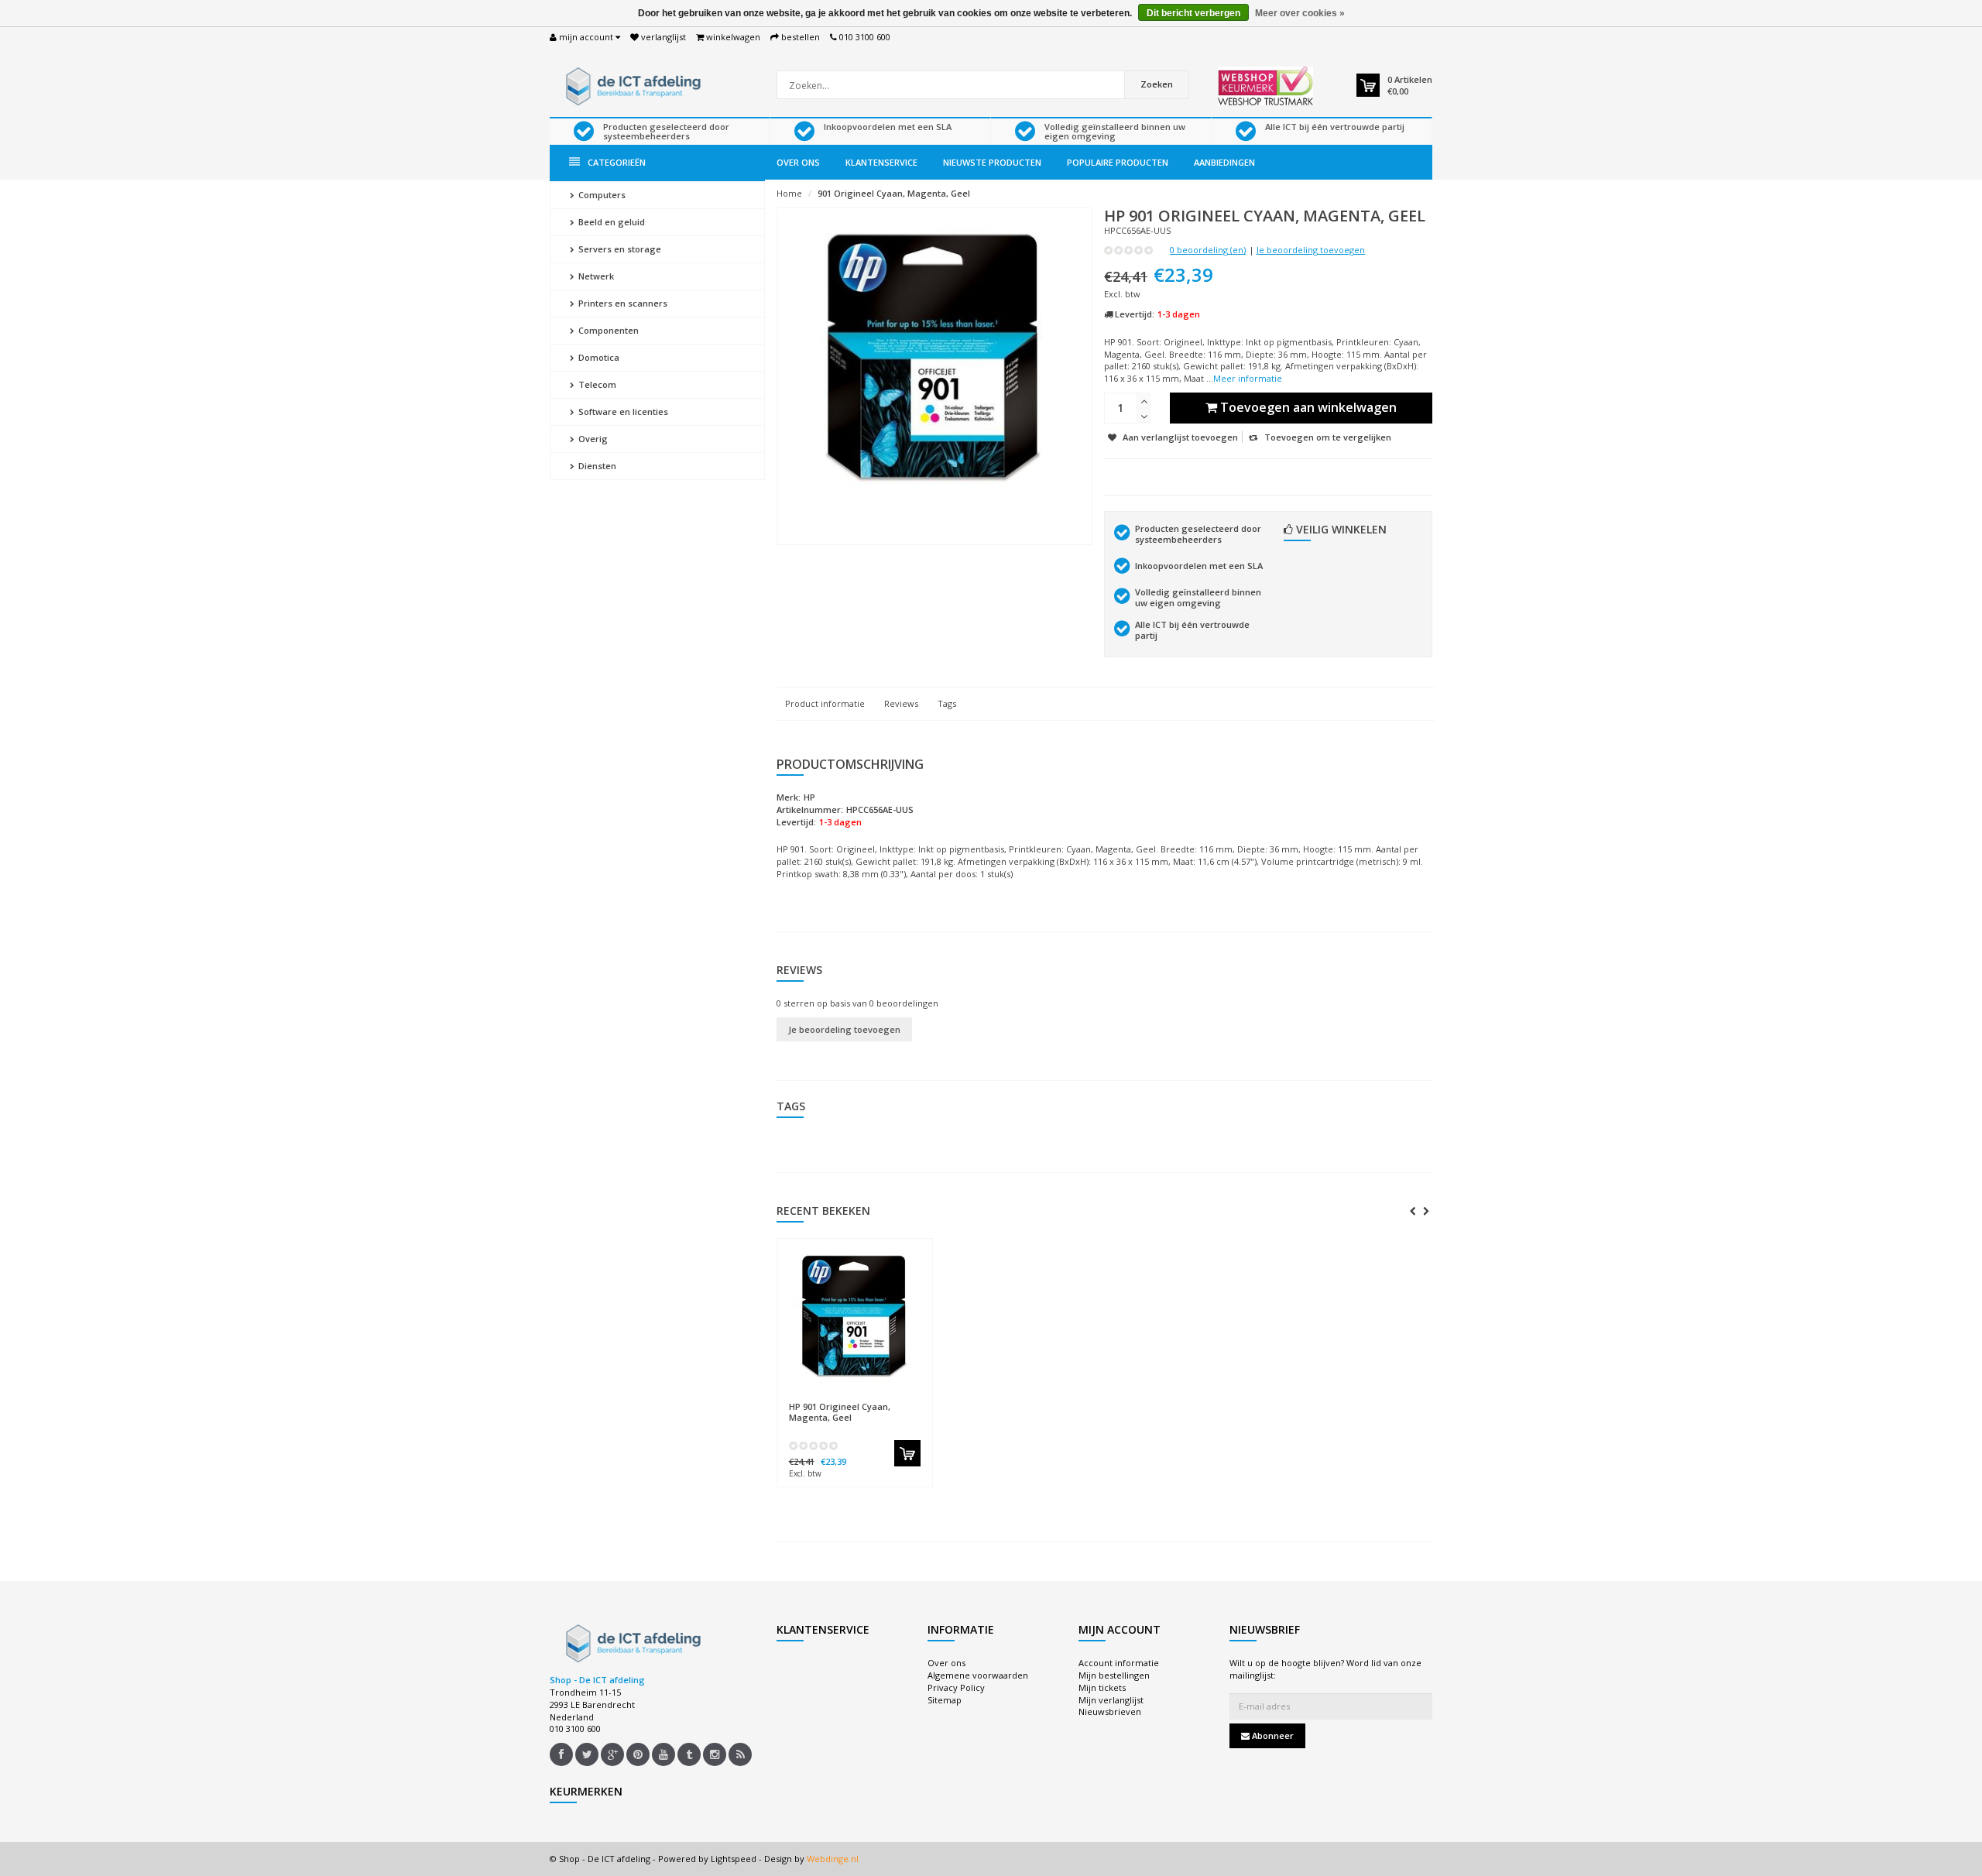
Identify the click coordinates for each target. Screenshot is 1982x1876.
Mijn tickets (1102, 1687)
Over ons (798, 162)
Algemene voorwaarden (978, 1675)
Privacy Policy (956, 1687)
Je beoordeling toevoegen (1311, 250)
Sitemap (945, 1700)
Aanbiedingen (1224, 162)
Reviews (901, 703)
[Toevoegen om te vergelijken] (913, 1400)
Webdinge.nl (833, 1859)
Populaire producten (1118, 162)
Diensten (596, 466)
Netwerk (595, 276)
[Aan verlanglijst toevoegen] (885, 1400)
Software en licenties (622, 412)
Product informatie (825, 703)
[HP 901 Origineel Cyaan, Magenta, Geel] (855, 1320)
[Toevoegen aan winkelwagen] (907, 1453)
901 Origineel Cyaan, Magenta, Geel (894, 193)
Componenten (607, 330)
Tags (947, 703)
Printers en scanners (622, 303)
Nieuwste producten (992, 162)
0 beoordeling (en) (1208, 250)
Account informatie (1119, 1663)
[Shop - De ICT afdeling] (631, 85)
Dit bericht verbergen (1193, 13)
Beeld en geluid (610, 222)
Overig (592, 439)
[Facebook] (561, 1754)
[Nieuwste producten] (740, 1754)
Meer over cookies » (1300, 13)
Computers (601, 195)
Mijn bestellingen (1114, 1675)
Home (789, 193)
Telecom (596, 384)
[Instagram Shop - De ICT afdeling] (715, 1754)
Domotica (598, 357)
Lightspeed (734, 1859)
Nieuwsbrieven (1110, 1711)
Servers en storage (619, 249)
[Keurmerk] (1265, 86)
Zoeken (1157, 84)
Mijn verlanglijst (1111, 1700)
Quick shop (822, 1399)
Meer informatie (1248, 378)
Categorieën (617, 162)
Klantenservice (881, 162)
